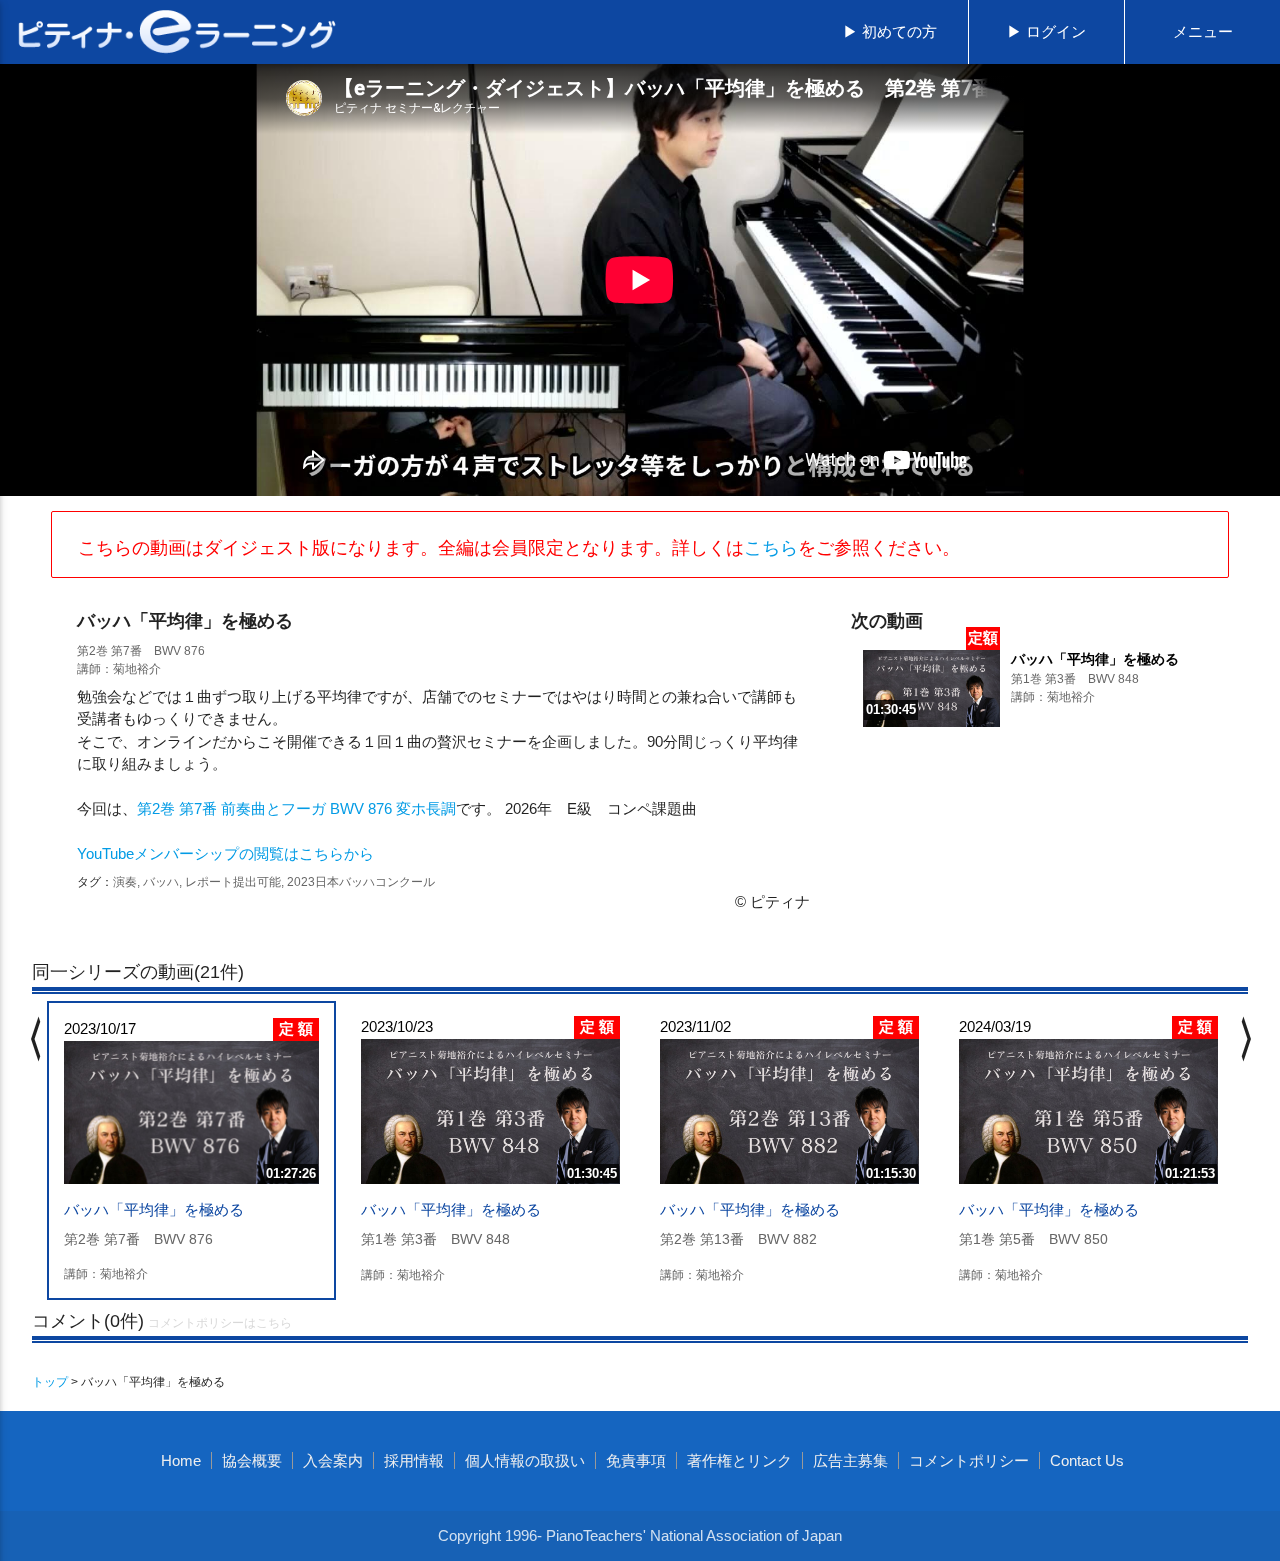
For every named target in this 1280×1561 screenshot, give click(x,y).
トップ (50, 1382)
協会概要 (252, 1460)
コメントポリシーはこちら (220, 1323)
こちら (771, 548)
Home (181, 1460)
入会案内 (333, 1460)
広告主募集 (850, 1460)
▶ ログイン (1046, 31)
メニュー (1203, 31)
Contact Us (1087, 1460)
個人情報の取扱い (525, 1460)
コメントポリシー (969, 1460)
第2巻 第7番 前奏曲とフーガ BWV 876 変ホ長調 (296, 808)
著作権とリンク (739, 1460)
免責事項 (636, 1460)
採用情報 (414, 1460)
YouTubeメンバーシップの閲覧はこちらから (225, 853)
